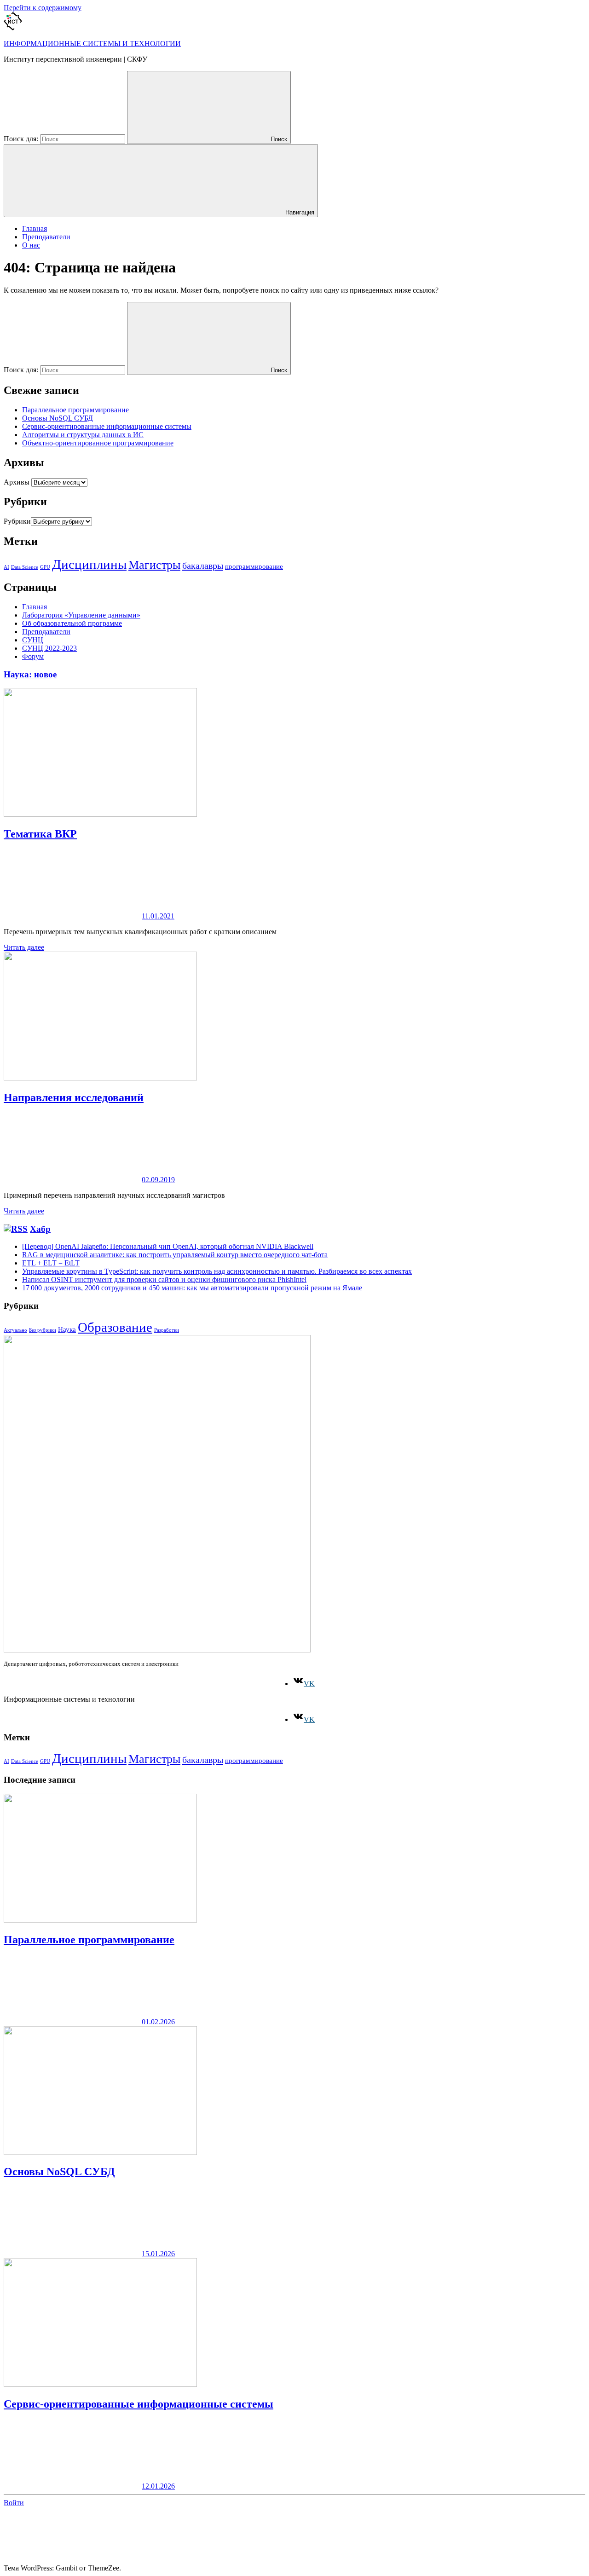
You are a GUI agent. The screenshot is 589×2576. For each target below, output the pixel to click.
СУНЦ (33, 640)
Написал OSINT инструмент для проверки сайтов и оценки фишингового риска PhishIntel (164, 1279)
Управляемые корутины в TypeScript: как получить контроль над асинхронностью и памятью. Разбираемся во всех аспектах (217, 1271)
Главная (35, 228)
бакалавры (203, 566)
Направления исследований (74, 1097)
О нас (31, 245)
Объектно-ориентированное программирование (98, 443)
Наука (67, 1329)
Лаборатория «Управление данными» (81, 615)
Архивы (17, 482)
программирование (254, 566)
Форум (33, 656)
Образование (115, 1327)
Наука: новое (30, 674)
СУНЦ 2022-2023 (49, 648)
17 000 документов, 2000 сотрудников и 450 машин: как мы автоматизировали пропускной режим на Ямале (192, 1288)
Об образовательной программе (72, 623)
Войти (14, 2503)
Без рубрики (43, 1330)
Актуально (15, 1330)
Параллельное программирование (75, 410)
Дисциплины (89, 564)
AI (6, 567)
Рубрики (17, 521)
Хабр (40, 1229)
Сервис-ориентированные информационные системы (107, 426)
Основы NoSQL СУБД (58, 418)
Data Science (25, 567)
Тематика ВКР (40, 834)
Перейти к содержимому (43, 8)
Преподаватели (46, 237)
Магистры (154, 565)
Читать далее (24, 947)
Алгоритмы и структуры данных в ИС (83, 435)
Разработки (167, 1330)
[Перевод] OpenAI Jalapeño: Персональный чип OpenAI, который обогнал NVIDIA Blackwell (168, 1246)
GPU (45, 567)
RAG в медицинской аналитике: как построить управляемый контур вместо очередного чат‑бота (175, 1255)
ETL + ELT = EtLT (51, 1263)
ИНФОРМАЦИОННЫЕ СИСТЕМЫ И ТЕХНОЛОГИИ (92, 43)
